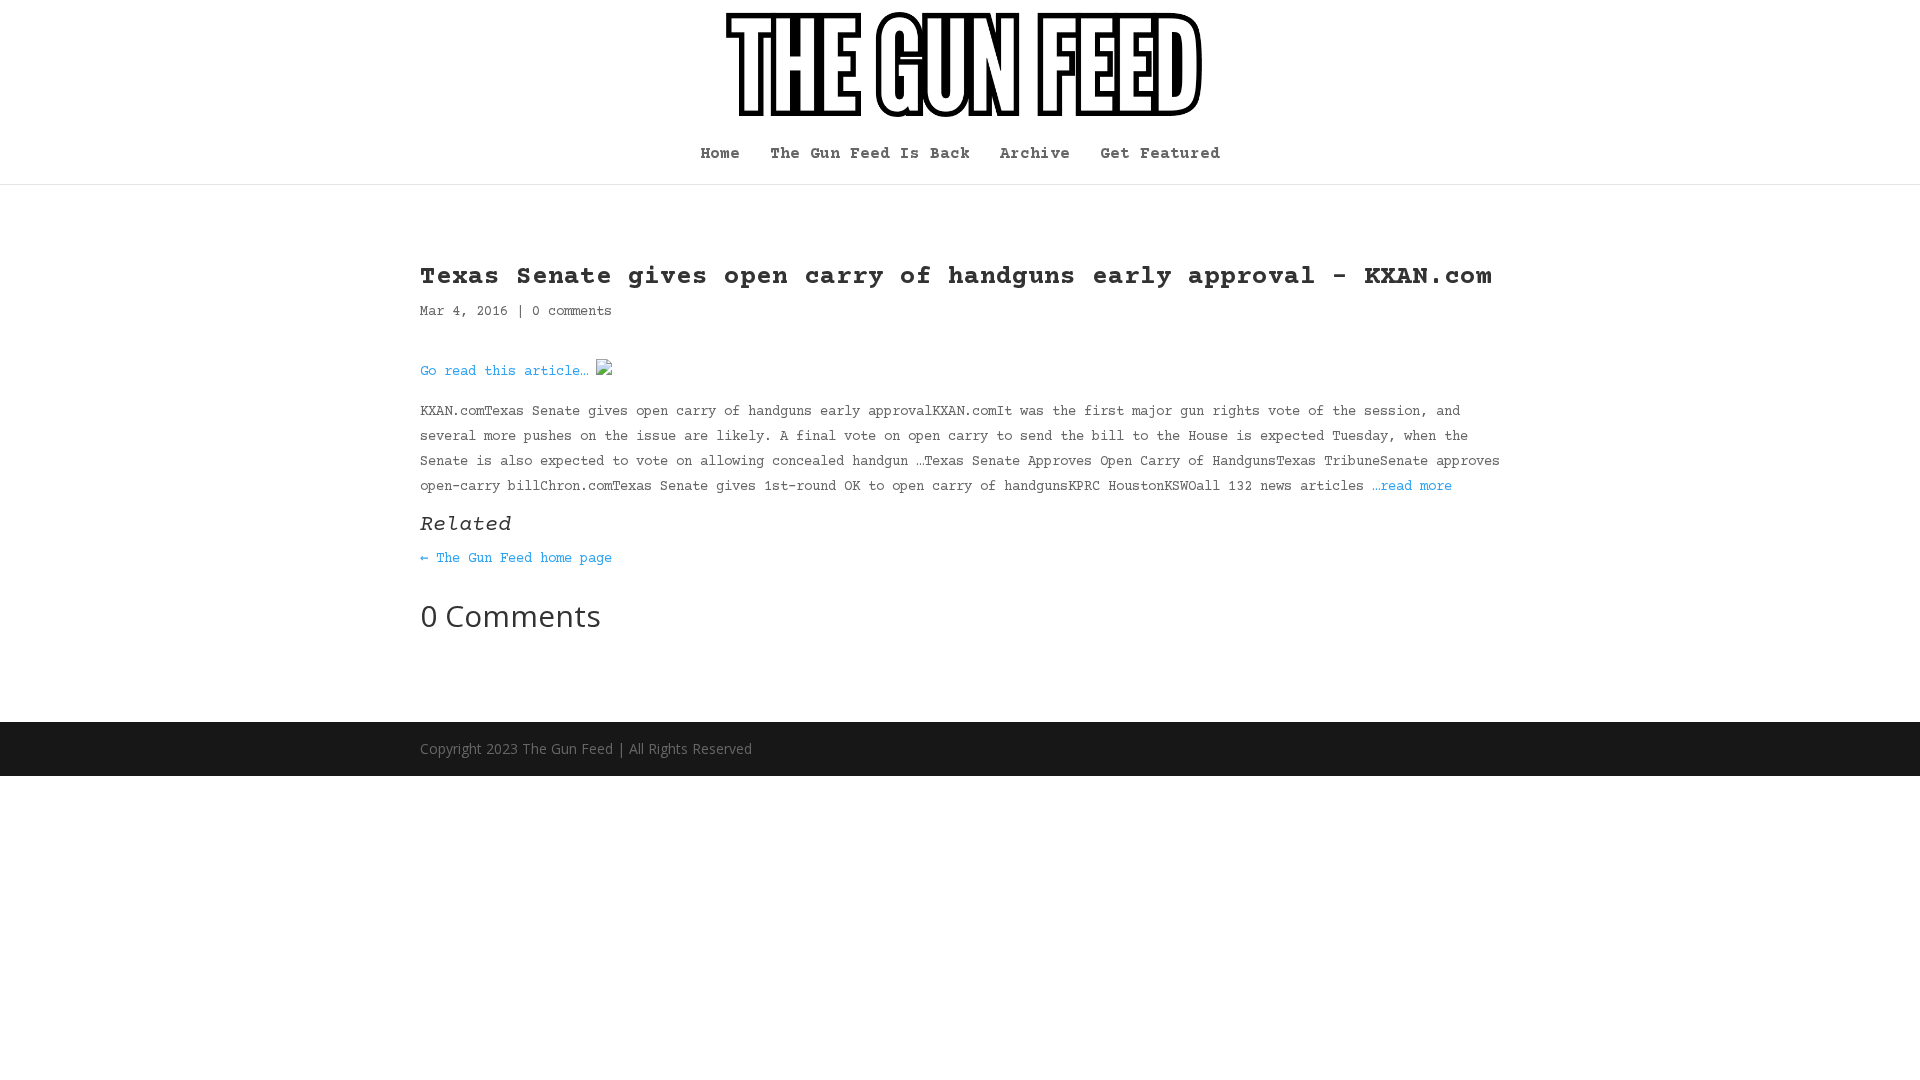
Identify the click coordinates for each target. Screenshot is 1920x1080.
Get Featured (1160, 155)
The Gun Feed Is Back (870, 155)
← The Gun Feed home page (516, 559)
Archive (1035, 155)
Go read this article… (504, 372)
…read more (1412, 487)
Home (720, 155)
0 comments (572, 312)
